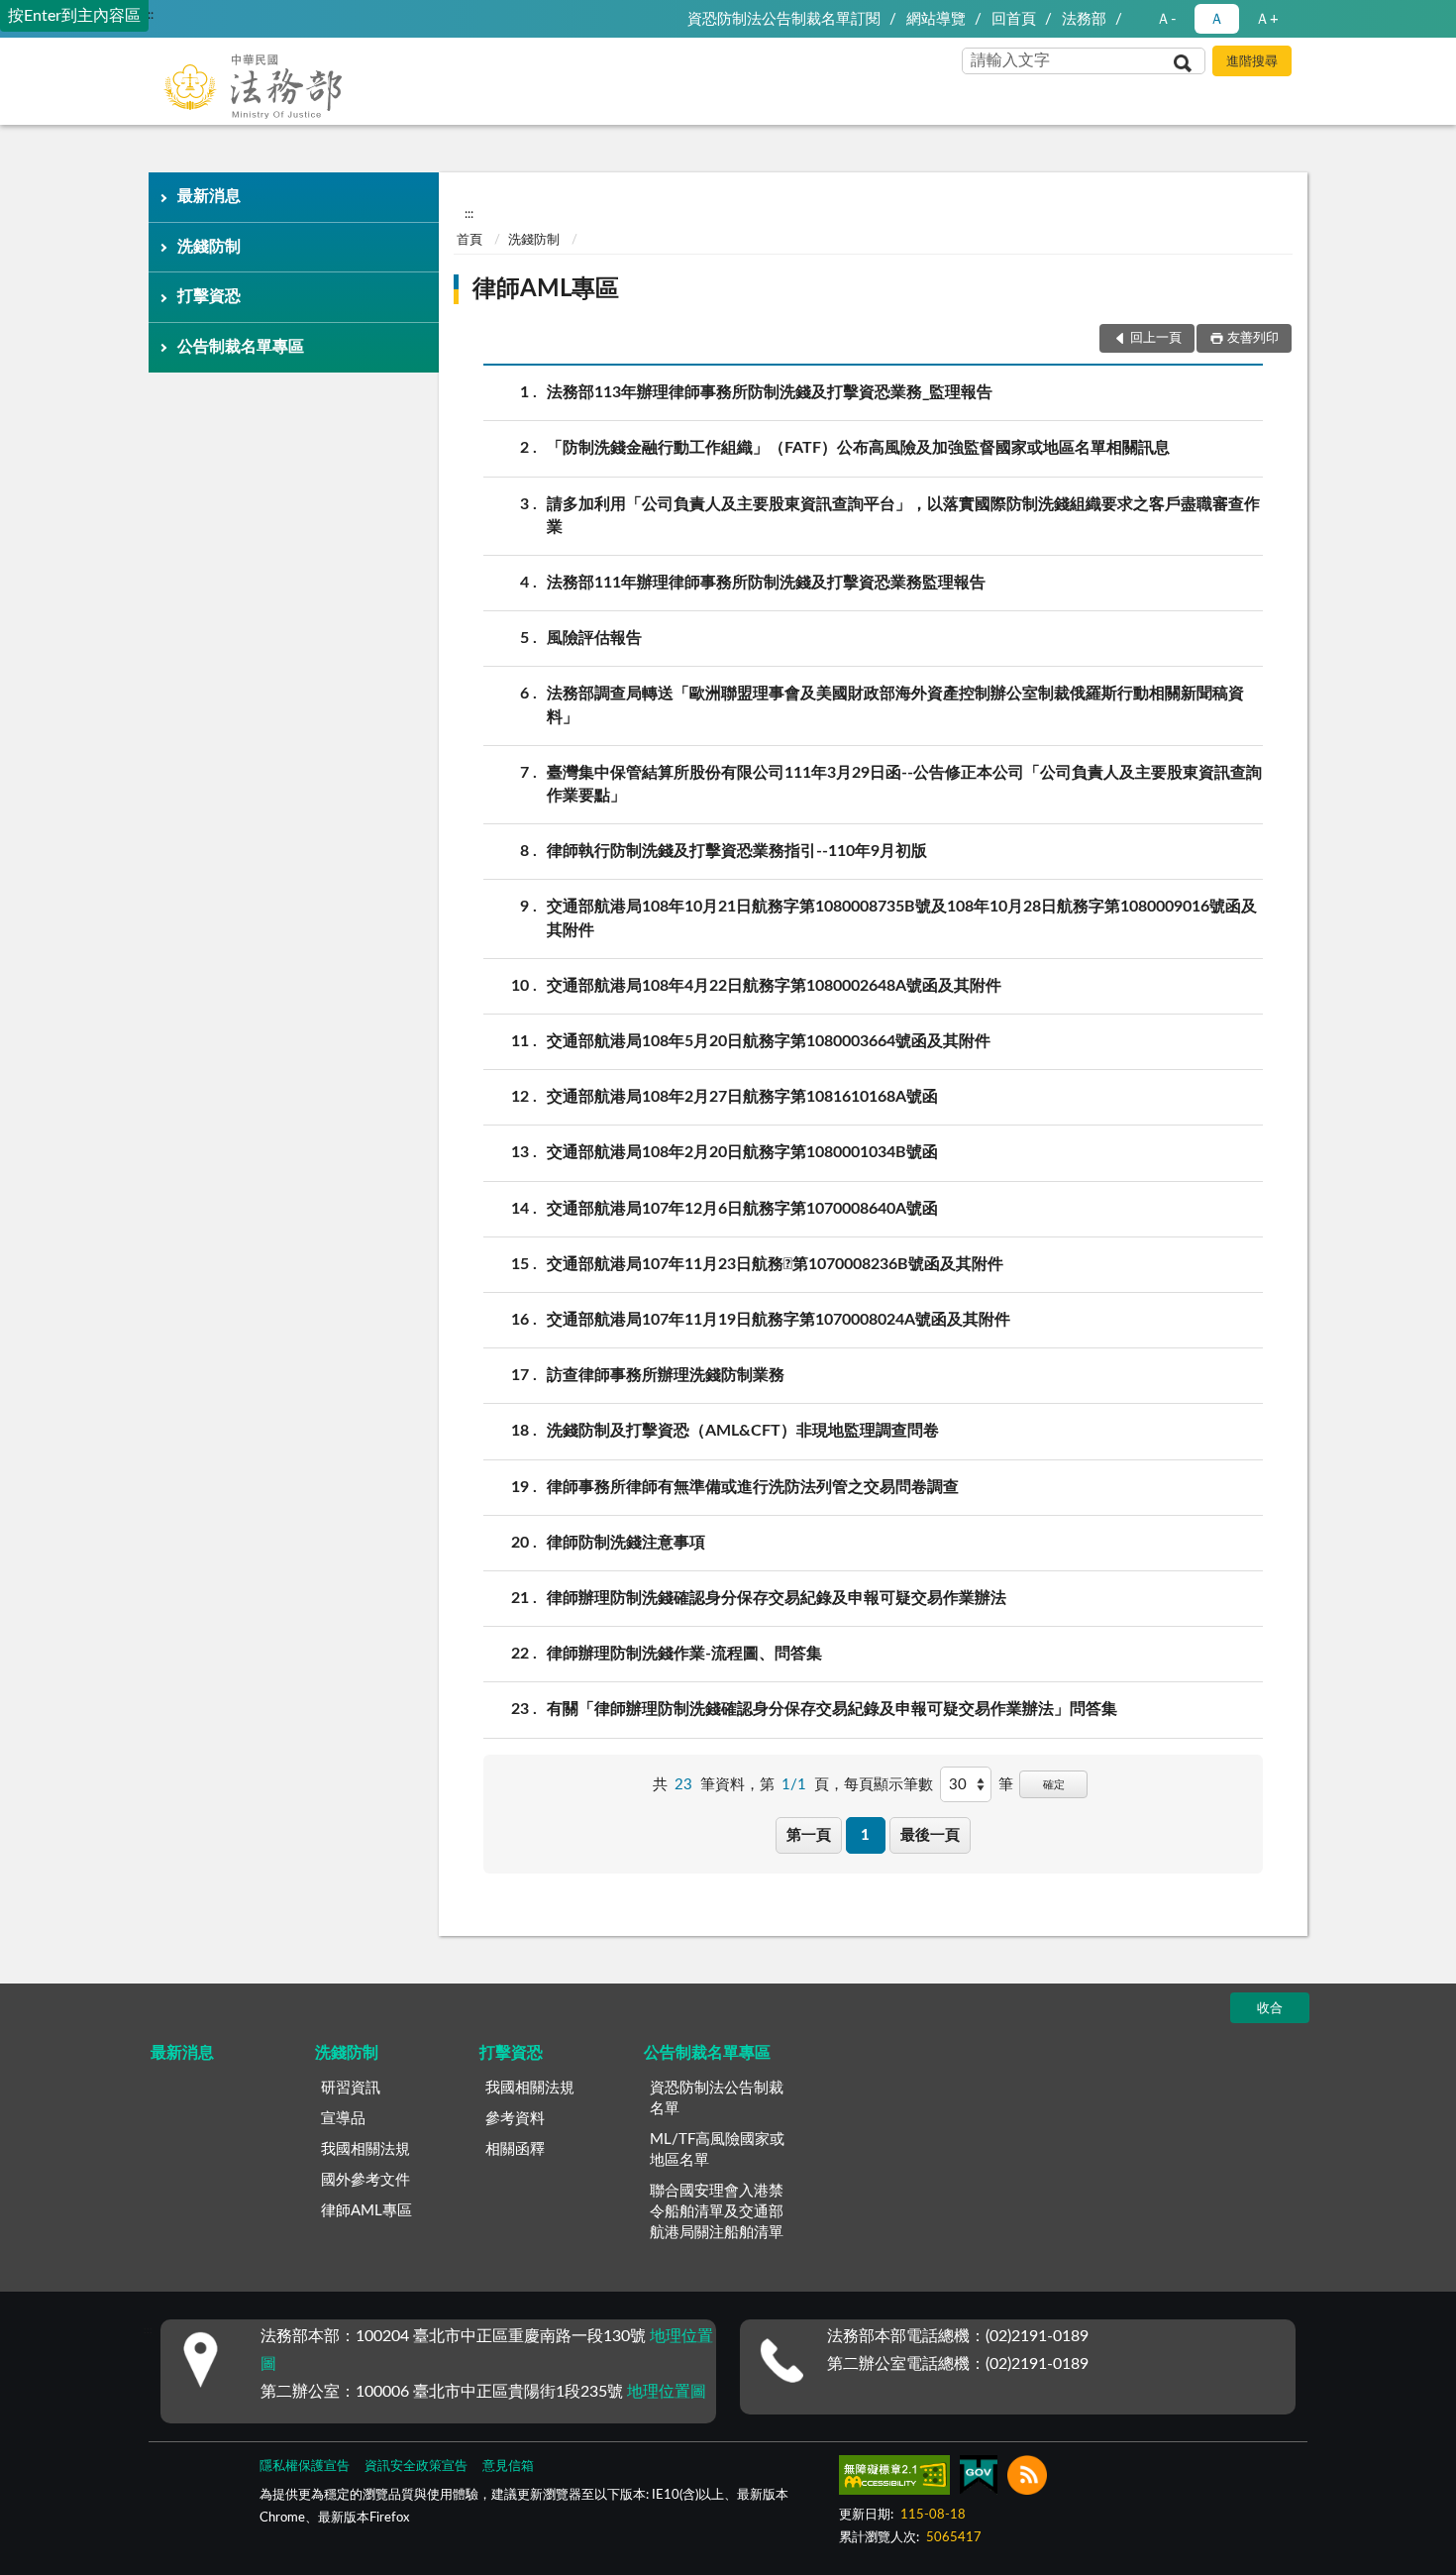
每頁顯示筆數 (888, 1785)
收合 (1270, 2009)
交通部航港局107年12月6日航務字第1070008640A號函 (742, 1209)
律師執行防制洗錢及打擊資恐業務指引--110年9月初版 (737, 851)
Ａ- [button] (1166, 19)
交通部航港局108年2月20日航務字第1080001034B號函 (742, 1152)
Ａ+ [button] (1267, 19)
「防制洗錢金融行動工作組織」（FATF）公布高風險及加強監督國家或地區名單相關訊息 (858, 448)
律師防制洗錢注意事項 (626, 1543)
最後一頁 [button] (930, 1835)
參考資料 (515, 2119)
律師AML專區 (546, 289)
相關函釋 (515, 2149)
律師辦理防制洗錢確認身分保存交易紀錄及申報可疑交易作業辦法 (777, 1598)
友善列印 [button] (1253, 338)
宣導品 (343, 2119)
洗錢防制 (209, 247)
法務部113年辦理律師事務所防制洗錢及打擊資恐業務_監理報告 (770, 392)
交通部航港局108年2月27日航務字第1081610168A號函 (742, 1097)
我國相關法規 (365, 2149)
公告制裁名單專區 (241, 347)
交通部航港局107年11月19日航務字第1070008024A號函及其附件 (779, 1320)
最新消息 (209, 196)
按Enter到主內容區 (74, 16)
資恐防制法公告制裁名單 (717, 2098)
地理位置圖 (667, 2392)
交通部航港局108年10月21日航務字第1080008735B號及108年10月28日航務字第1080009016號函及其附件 (902, 918)
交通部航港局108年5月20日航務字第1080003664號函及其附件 (769, 1041)
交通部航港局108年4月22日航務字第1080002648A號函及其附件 (774, 986)
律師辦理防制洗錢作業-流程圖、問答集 (684, 1654)
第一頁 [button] (809, 1835)
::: (149, 15)
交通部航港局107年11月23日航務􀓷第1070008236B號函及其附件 (775, 1264)
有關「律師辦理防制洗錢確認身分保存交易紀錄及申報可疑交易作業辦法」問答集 (832, 1709)
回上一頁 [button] (1156, 338)
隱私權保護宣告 (305, 2467)
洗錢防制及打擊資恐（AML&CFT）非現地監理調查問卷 (743, 1431)
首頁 (469, 240)
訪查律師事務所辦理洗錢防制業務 (666, 1375)
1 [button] (865, 1835)
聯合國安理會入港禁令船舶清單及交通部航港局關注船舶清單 (717, 2212)
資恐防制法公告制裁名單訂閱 (784, 19)
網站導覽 (936, 19)
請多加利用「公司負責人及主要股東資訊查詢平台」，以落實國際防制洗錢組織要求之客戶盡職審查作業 (903, 516)
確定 (1054, 1785)
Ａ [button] (1217, 19)
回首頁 (1014, 19)
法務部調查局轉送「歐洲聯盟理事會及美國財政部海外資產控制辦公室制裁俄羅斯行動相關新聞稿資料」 (895, 705)
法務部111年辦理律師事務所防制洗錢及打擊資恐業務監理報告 (766, 583)
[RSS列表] (1027, 2479)
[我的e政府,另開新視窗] (979, 2479)
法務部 (1084, 19)
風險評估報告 (594, 638)
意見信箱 (508, 2467)
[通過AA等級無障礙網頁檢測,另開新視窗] (894, 2479)
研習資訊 (351, 2088)
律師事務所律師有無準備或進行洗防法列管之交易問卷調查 (753, 1487)
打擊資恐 (209, 296)
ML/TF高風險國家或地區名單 (717, 2150)
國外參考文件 (365, 2180)
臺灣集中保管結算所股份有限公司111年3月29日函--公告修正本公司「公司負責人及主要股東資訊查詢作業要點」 (904, 784)
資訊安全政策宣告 (416, 2467)
